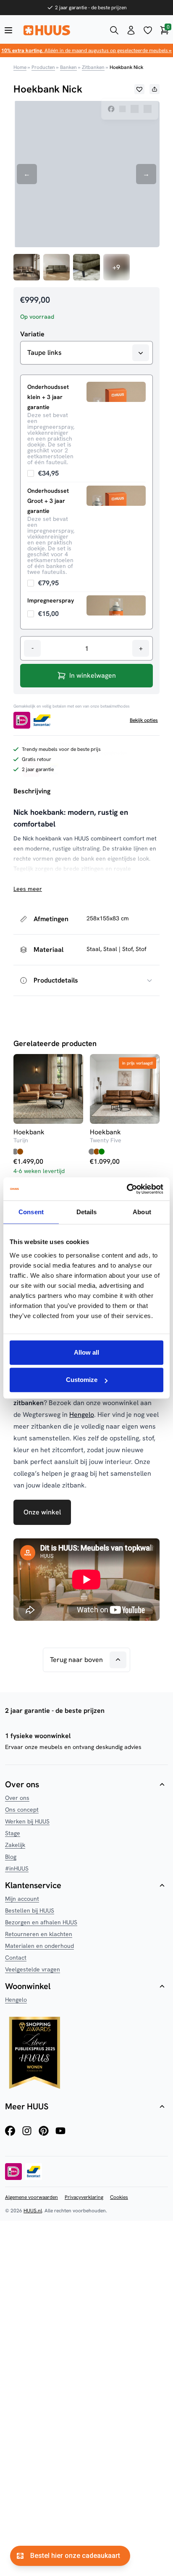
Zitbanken (93, 67)
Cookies (119, 2197)
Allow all (86, 1352)
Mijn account (22, 1899)
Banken (68, 67)
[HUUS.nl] (61, 30)
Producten (43, 67)
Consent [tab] (31, 1212)
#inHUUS (17, 1868)
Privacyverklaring (84, 2197)
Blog (11, 1857)
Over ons (17, 1798)
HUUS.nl (33, 2211)
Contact (16, 1958)
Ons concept (22, 1810)
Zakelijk (15, 1845)
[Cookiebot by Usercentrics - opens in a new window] (127, 1189)
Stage (13, 1833)
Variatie (32, 334)
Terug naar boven (76, 1660)
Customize (82, 1380)
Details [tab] (87, 1212)
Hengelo (82, 1415)
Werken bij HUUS (27, 1821)
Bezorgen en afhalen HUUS (41, 1922)
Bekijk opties (144, 720)
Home (20, 67)
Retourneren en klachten (39, 1934)
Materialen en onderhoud (39, 1946)
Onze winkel (42, 1512)
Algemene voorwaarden (31, 2197)
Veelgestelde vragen (33, 1969)
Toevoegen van (43, 473)
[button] (139, 89)
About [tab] (142, 1212)
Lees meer (28, 889)
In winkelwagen (93, 675)
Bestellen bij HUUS (30, 1910)
